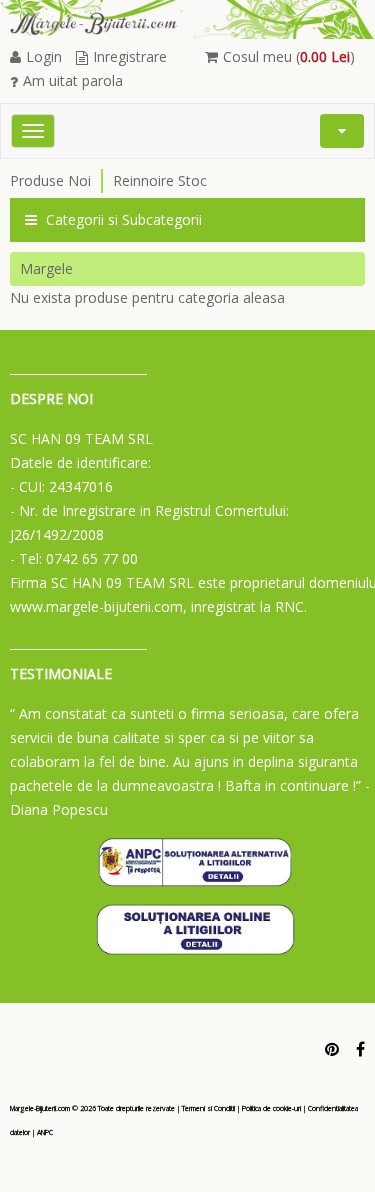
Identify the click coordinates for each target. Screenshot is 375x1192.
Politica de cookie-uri (271, 1108)
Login (44, 56)
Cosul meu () (289, 56)
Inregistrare (130, 56)
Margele (46, 268)
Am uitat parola (73, 80)
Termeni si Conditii (208, 1108)
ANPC (45, 1132)
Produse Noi (50, 180)
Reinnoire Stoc (160, 180)
